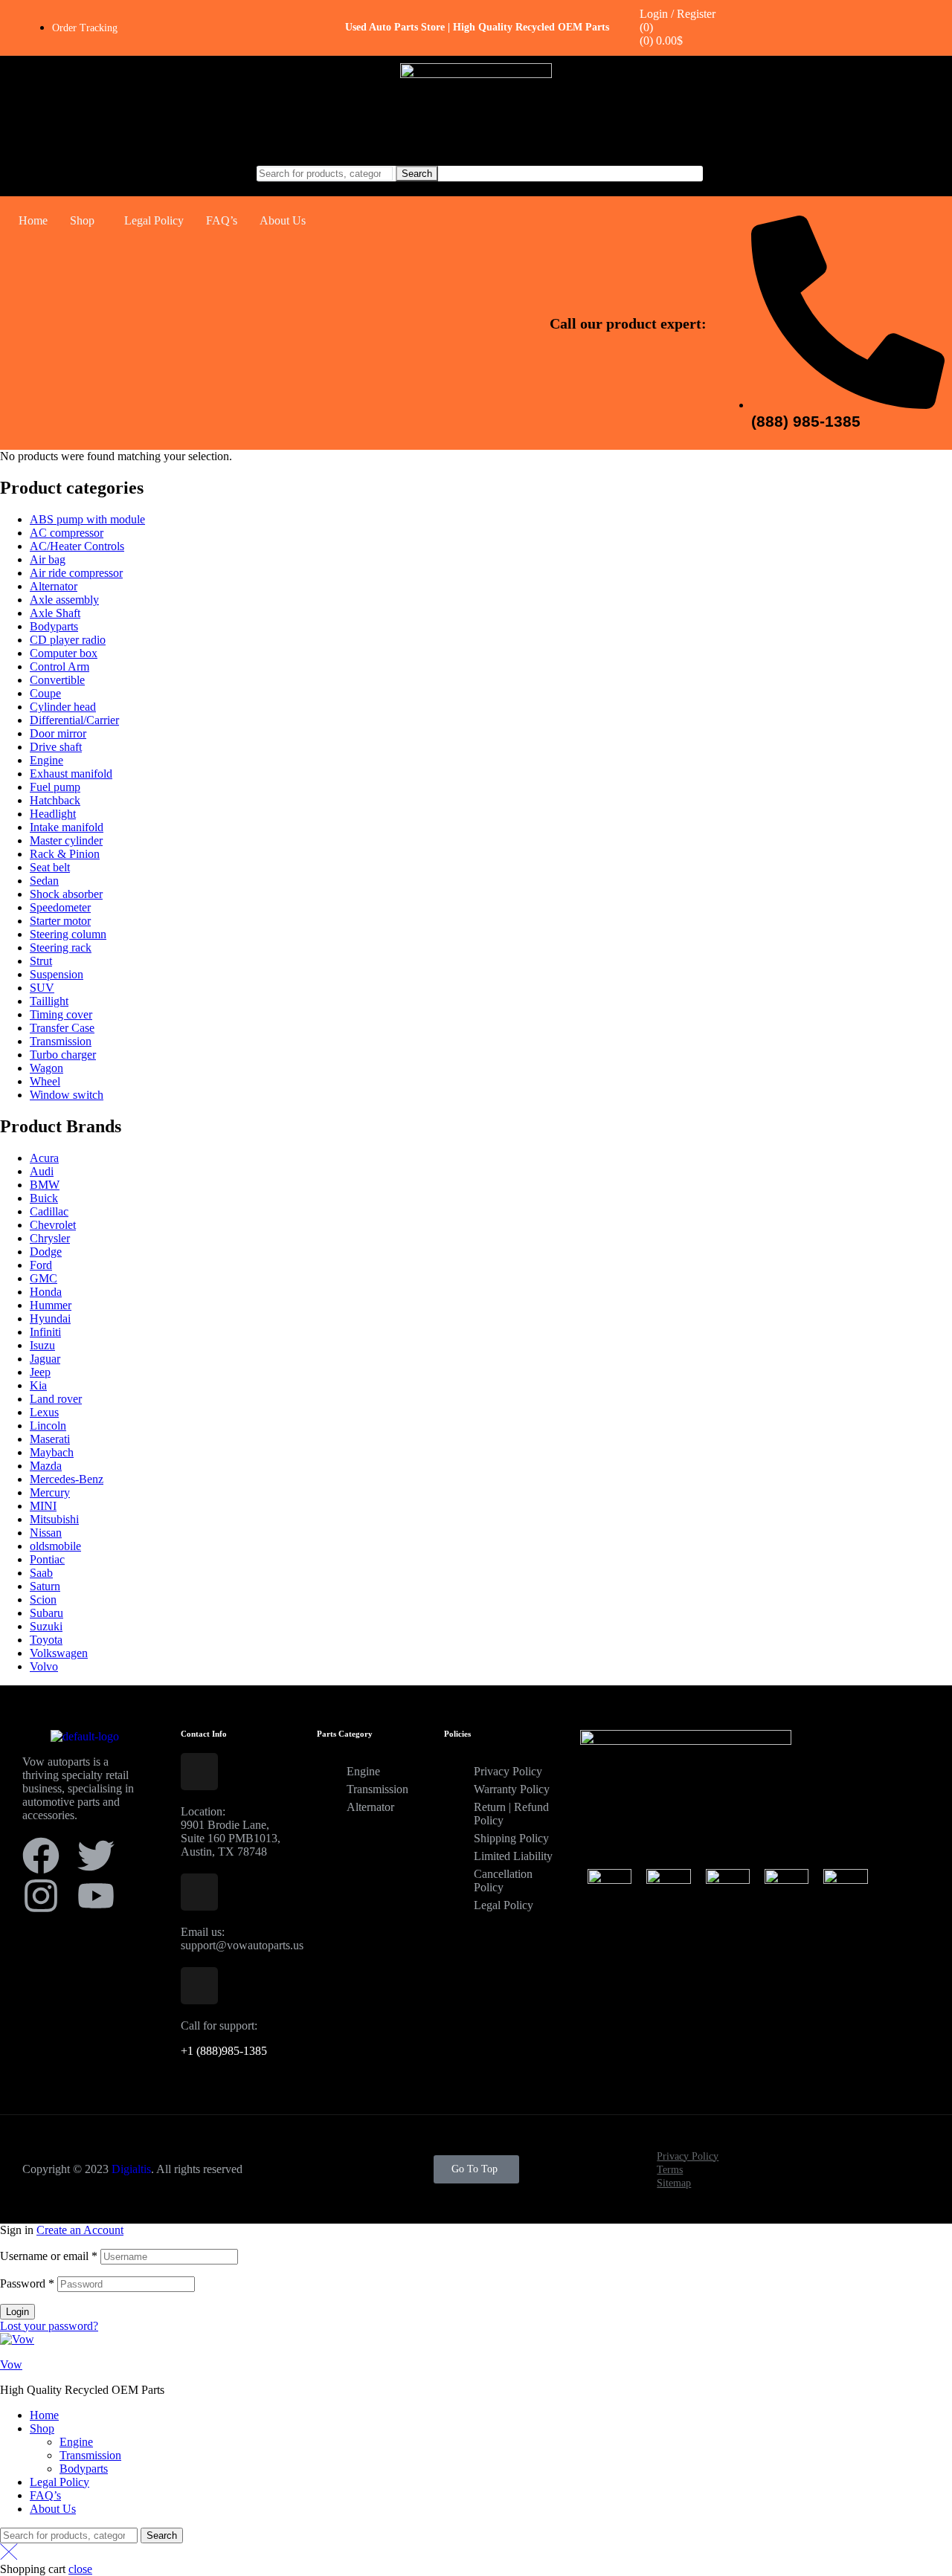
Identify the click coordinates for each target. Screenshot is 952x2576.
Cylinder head (63, 707)
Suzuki (46, 1626)
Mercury (50, 1492)
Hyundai (50, 1318)
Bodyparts (54, 626)
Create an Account (80, 2230)
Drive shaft (56, 747)
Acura (44, 1158)
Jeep (40, 1372)
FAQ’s (222, 220)
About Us (283, 220)
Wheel (45, 1081)
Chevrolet (53, 1225)
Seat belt (50, 867)
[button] (86, 221)
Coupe (45, 693)
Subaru (46, 1613)
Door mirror (58, 733)
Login (17, 2312)
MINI (43, 1506)
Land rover (56, 1399)
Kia (38, 1385)
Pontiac (47, 1559)
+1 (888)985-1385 (224, 2051)
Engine (46, 760)
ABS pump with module (87, 519)
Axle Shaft (55, 613)
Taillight (49, 1001)
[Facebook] (41, 1856)
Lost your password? (49, 2326)
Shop (82, 220)
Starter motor (60, 921)
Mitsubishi (54, 1519)
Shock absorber (66, 894)
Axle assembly (64, 600)
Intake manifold (67, 827)
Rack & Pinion (65, 854)
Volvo (44, 1666)
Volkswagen (59, 1653)
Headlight (53, 814)
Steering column (68, 934)
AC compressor (67, 533)
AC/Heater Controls (77, 546)
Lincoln (48, 1426)
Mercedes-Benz (67, 1479)
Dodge (46, 1252)
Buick (44, 1198)
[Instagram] (41, 1896)
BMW (45, 1185)
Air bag (48, 559)
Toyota (46, 1640)
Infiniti (45, 1332)
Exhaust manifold (71, 774)
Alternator (54, 586)
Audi (42, 1171)
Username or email (49, 2256)
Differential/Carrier (74, 720)
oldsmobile (55, 1546)
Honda (46, 1292)
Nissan (46, 1533)
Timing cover (61, 1014)
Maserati (50, 1439)
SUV (42, 988)
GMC (44, 1278)
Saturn (45, 1586)
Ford (41, 1265)
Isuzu (42, 1345)
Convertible (57, 680)
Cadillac (49, 1211)
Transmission (61, 1041)
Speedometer (60, 907)
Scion (43, 1599)
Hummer (51, 1305)
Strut (41, 961)
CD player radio (68, 640)
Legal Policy (154, 220)
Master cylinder (66, 840)
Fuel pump (55, 787)
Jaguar (45, 1359)
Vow (11, 2364)
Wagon (46, 1068)
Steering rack (61, 948)
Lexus (44, 1412)
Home (33, 220)
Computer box (64, 653)
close (80, 2569)
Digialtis (131, 2169)
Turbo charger (63, 1055)
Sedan (44, 881)
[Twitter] (96, 1856)
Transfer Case (62, 1028)
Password (27, 2283)
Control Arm (59, 666)
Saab (41, 1573)
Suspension (57, 974)
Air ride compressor (76, 573)
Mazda (46, 1466)
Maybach (52, 1452)
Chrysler (50, 1238)
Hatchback (55, 800)
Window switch (67, 1095)
